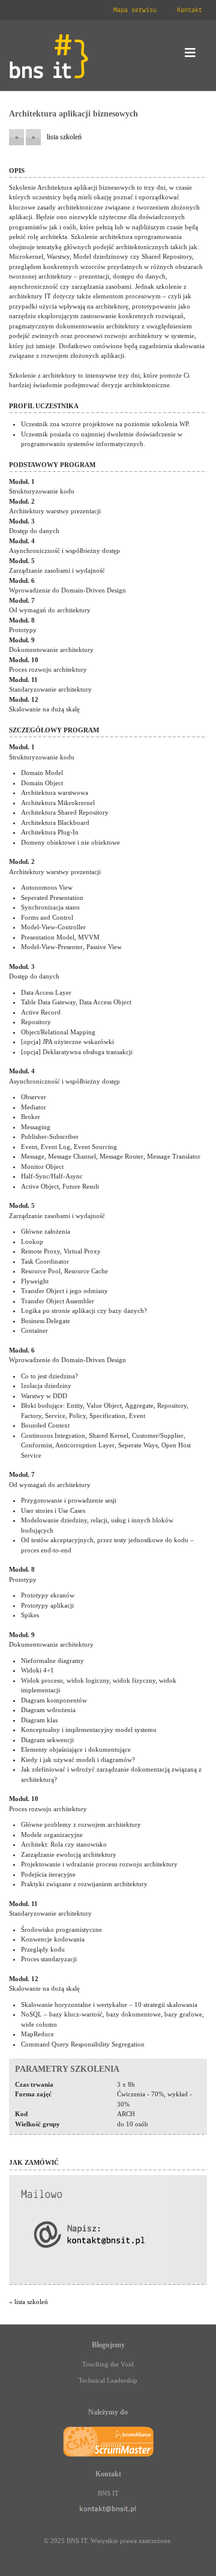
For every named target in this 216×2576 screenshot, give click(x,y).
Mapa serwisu (135, 10)
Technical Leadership (108, 2380)
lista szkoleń (64, 137)
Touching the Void (108, 2364)
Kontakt (190, 10)
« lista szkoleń (28, 2302)
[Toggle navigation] (190, 56)
